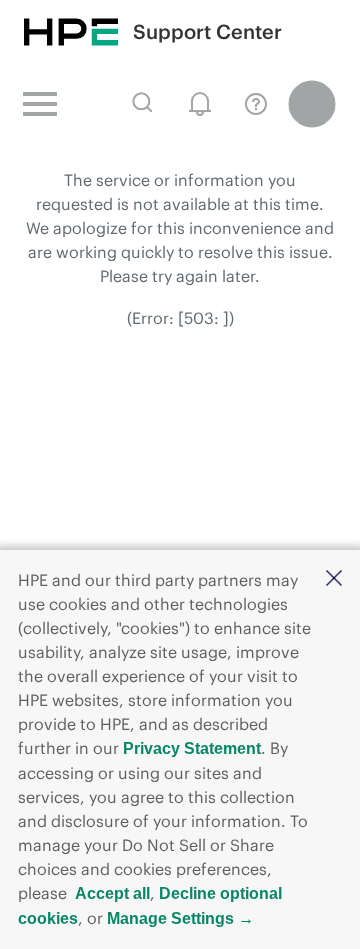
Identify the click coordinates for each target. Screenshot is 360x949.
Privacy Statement (192, 748)
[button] (334, 579)
